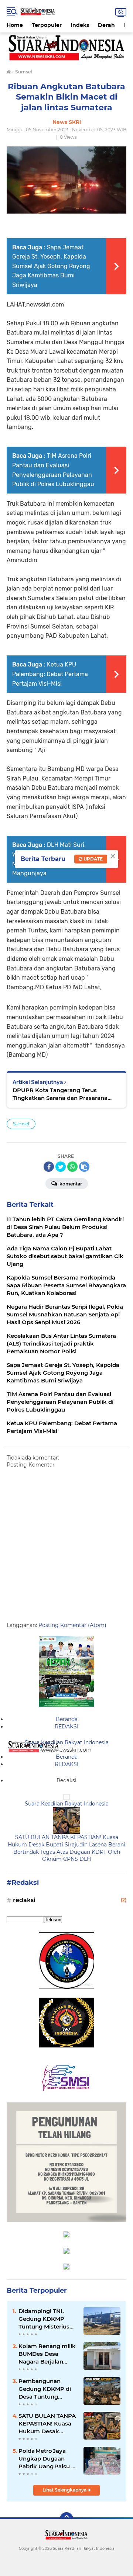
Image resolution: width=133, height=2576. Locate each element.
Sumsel (21, 1124)
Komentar (70, 1184)
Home (15, 25)
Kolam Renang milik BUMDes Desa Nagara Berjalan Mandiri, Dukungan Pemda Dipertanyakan (47, 2354)
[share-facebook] (49, 1167)
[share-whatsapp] (72, 1167)
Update (93, 859)
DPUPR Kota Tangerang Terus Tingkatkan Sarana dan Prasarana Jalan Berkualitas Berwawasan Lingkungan (60, 1094)
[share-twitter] (61, 1167)
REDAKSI (66, 1727)
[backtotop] (66, 2519)
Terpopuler (47, 25)
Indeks (80, 25)
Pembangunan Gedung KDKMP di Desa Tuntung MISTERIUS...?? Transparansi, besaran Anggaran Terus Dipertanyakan (48, 2389)
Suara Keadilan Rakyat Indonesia (67, 1742)
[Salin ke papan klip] (84, 1167)
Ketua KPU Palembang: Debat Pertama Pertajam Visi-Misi (50, 674)
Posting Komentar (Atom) (72, 1625)
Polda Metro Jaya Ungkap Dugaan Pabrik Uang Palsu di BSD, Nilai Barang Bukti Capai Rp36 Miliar (47, 2459)
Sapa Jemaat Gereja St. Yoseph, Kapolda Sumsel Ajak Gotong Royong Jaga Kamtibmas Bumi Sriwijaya (51, 266)
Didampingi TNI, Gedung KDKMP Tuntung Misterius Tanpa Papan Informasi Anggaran (47, 2319)
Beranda (67, 1719)
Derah (106, 25)
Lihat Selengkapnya (65, 2490)
